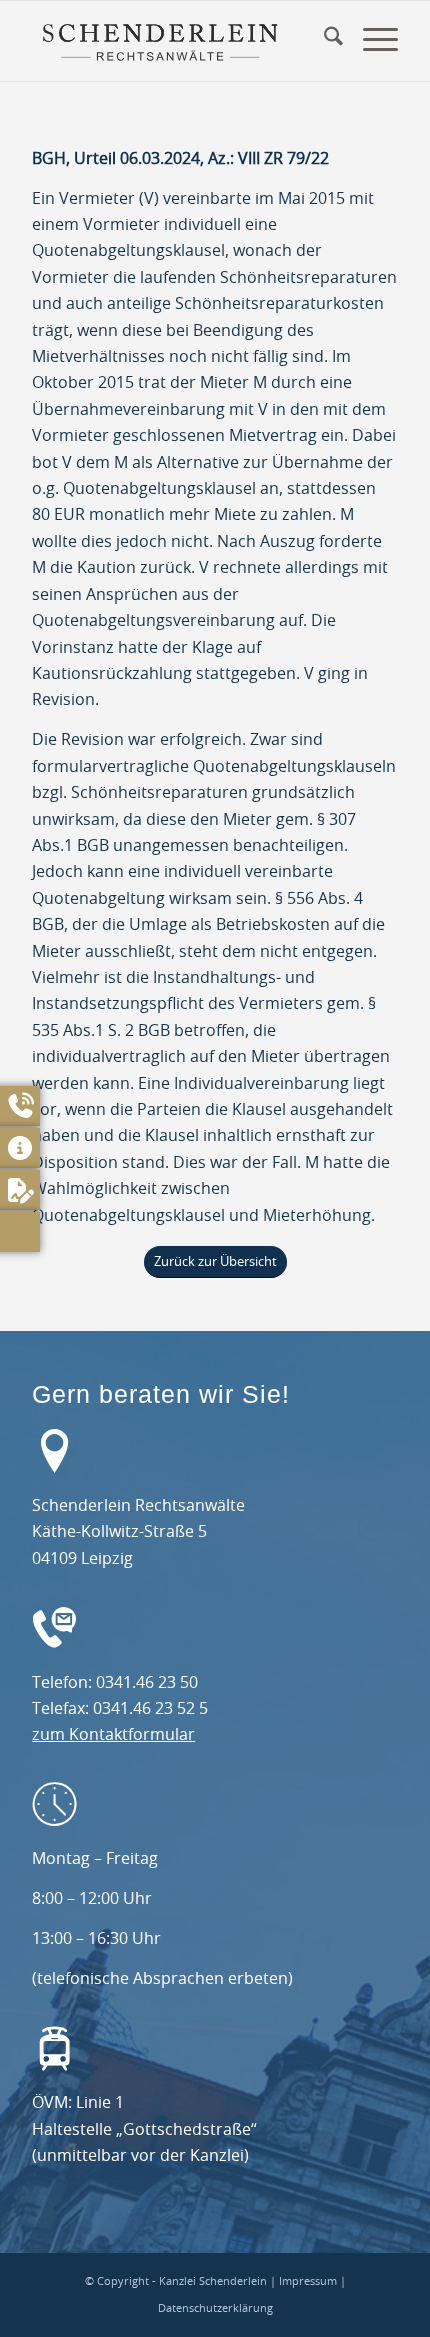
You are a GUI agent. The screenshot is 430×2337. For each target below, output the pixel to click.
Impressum (308, 2281)
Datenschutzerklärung (215, 2308)
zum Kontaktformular (113, 1735)
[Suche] (323, 41)
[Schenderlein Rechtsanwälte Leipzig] (160, 41)
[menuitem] (323, 41)
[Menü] (370, 41)
